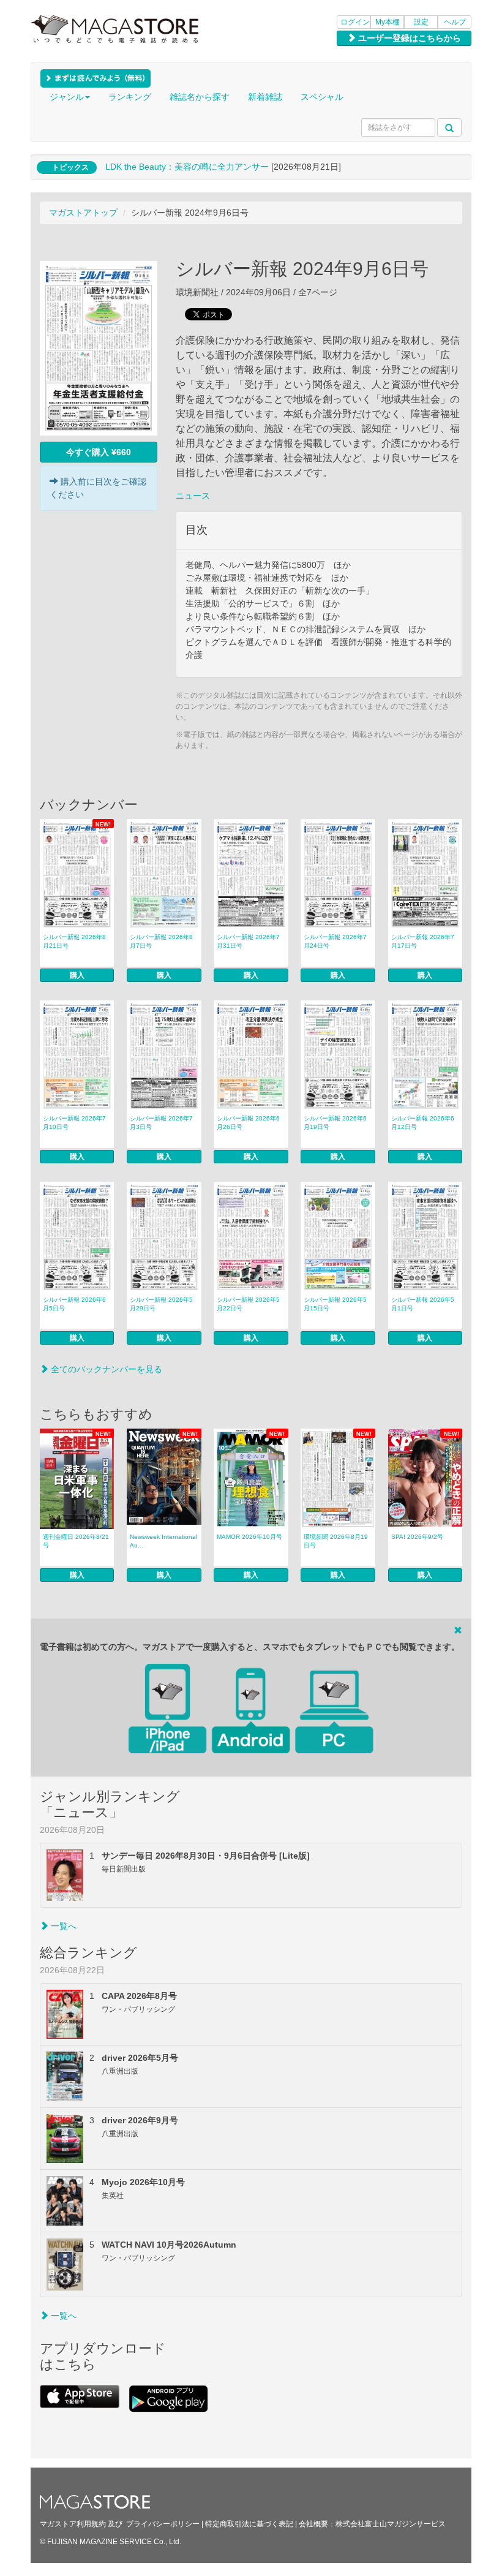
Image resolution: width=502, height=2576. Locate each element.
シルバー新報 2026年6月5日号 (74, 1304)
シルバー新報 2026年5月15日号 (335, 1304)
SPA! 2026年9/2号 (417, 1537)
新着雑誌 (265, 97)
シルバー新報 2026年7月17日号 (423, 941)
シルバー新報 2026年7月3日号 (161, 1123)
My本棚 (388, 22)
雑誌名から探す (200, 97)
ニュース (193, 496)
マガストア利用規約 (73, 2524)
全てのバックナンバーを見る (105, 1369)
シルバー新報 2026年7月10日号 (74, 1123)
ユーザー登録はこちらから (408, 38)
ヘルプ (455, 22)
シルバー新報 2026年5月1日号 (423, 1304)
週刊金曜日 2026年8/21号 (76, 1541)
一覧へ (62, 1926)
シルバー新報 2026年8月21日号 (74, 941)
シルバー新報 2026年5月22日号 (248, 1304)
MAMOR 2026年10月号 (249, 1537)
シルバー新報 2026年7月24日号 (335, 941)
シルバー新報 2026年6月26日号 (248, 1123)
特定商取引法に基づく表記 (249, 2524)
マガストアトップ (83, 213)
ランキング (130, 97)
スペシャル (322, 97)
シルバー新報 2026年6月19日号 (335, 1123)
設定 (421, 22)
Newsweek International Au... (163, 1541)
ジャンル (67, 97)
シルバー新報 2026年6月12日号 (423, 1123)
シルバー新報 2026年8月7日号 (161, 941)
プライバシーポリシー (163, 2524)
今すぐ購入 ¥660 (99, 452)
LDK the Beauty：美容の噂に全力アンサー (187, 167)
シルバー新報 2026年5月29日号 (161, 1304)
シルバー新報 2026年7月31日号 (248, 941)
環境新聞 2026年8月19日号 (336, 1541)
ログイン (355, 22)
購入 (77, 975)
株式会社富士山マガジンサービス (391, 2524)
